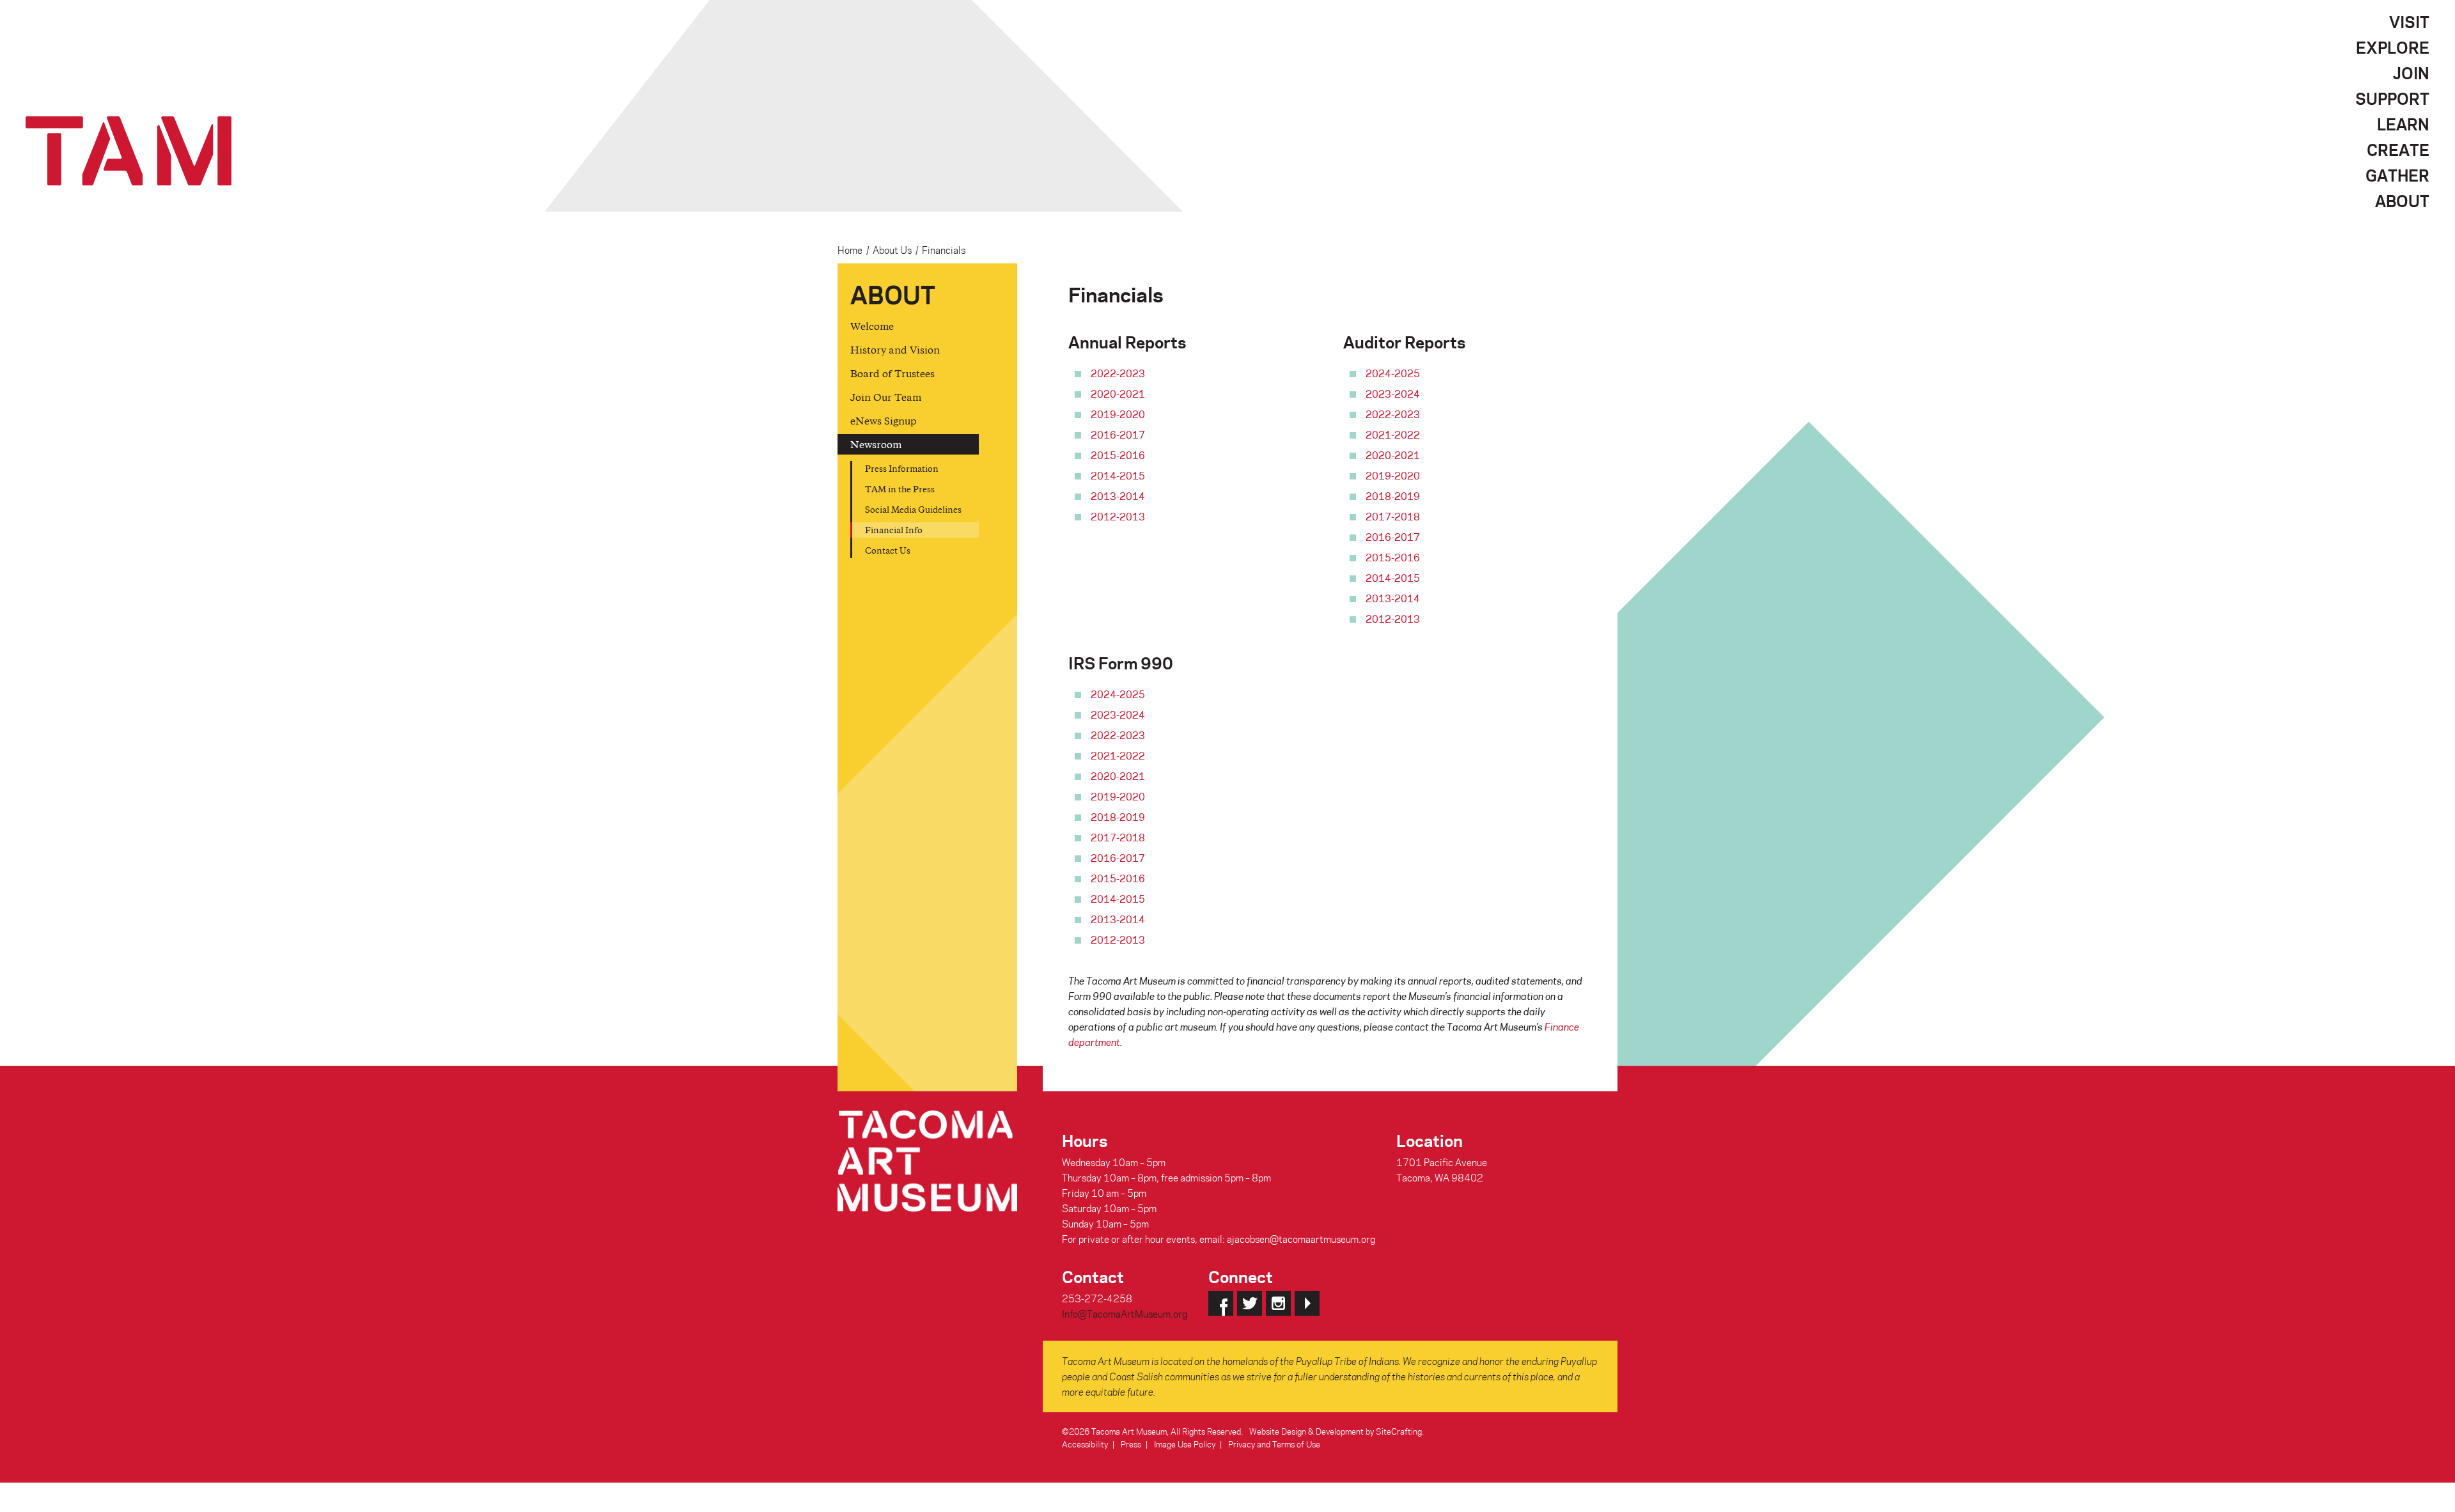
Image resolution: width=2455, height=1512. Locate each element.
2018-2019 (1393, 496)
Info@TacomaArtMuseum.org (1125, 1314)
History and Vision (895, 349)
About (2402, 201)
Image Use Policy (1185, 1444)
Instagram (1278, 1303)
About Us (892, 250)
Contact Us (888, 550)
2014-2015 (1118, 476)
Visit (2409, 22)
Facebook (1221, 1303)
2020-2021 (1118, 394)
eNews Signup (883, 420)
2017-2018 (1393, 517)
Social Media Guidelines (913, 509)
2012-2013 (1118, 517)
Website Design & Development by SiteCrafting (1336, 1431)
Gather (2397, 175)
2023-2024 (1393, 394)
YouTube (1307, 1303)
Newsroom (876, 444)
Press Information (902, 468)
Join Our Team (886, 397)
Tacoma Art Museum (129, 151)
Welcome (872, 326)
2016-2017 (1118, 435)
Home (850, 250)
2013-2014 (1118, 496)
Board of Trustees (892, 373)
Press (1131, 1444)
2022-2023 (1118, 373)
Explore (2393, 47)
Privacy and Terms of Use (1274, 1444)
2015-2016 (1118, 455)
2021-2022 (1393, 435)
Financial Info (894, 530)
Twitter (1250, 1303)
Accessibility (1085, 1444)
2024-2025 (1393, 373)
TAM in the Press (900, 489)
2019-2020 (1118, 414)
